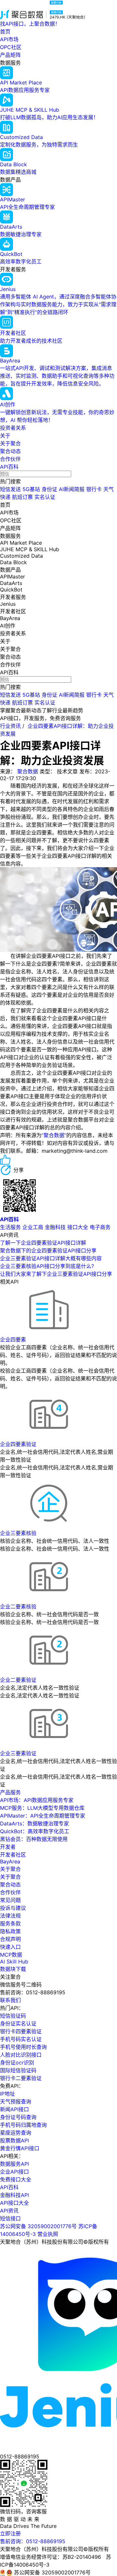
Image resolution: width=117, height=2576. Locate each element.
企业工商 (33, 1227)
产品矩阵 (10, 55)
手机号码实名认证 (21, 2039)
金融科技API (14, 2195)
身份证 (49, 489)
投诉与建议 (13, 1908)
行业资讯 (10, 726)
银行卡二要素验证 (21, 2078)
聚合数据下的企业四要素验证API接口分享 (48, 1250)
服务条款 (10, 1923)
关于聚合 (10, 443)
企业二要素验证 (18, 1680)
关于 (5, 436)
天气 (109, 489)
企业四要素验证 (18, 1444)
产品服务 (10, 1792)
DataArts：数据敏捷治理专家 (34, 1823)
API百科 (9, 467)
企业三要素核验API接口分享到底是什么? (47, 1266)
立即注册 (10, 2533)
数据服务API (14, 2164)
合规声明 (10, 1939)
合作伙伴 (10, 459)
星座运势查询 (16, 2133)
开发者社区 (13, 1855)
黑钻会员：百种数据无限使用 (34, 1839)
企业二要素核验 (18, 1606)
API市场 (9, 39)
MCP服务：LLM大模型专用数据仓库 (42, 1808)
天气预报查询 (16, 2101)
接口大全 (78, 1227)
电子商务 (100, 1227)
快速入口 (10, 1947)
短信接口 (10, 2218)
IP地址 (7, 2094)
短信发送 (10, 489)
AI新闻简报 (72, 489)
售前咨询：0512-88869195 (33, 2541)
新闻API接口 (14, 2109)
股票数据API (14, 2140)
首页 (5, 32)
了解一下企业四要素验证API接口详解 (43, 1243)
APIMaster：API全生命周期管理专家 (43, 1816)
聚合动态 (10, 451)
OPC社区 (11, 47)
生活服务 (10, 1227)
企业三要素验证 (18, 1753)
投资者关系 (13, 428)
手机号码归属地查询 (23, 2125)
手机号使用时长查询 (23, 2047)
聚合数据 (28, 771)
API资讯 (9, 2211)
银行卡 (94, 489)
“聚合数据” (54, 1135)
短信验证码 (13, 2016)
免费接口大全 (16, 2179)
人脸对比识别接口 (21, 2055)
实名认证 (45, 497)
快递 (5, 497)
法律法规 (10, 1916)
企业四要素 (13, 1339)
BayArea (10, 1861)
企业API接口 (14, 2172)
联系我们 (10, 2000)
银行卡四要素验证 (21, 2031)
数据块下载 (13, 1969)
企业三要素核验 (18, 1533)
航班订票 (22, 497)
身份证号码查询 (18, 2117)
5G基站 (31, 489)
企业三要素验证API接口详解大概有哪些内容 (51, 1258)
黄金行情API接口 (20, 2148)
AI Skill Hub (14, 1961)
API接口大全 (14, 2203)
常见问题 (10, 1900)
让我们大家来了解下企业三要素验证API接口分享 (56, 1274)
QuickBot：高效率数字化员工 (35, 1831)
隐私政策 (10, 1931)
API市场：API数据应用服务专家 (37, 1800)
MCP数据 (11, 1955)
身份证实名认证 (18, 2024)
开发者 (8, 1847)
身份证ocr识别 (17, 2062)
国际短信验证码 (18, 2070)
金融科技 (55, 1227)
